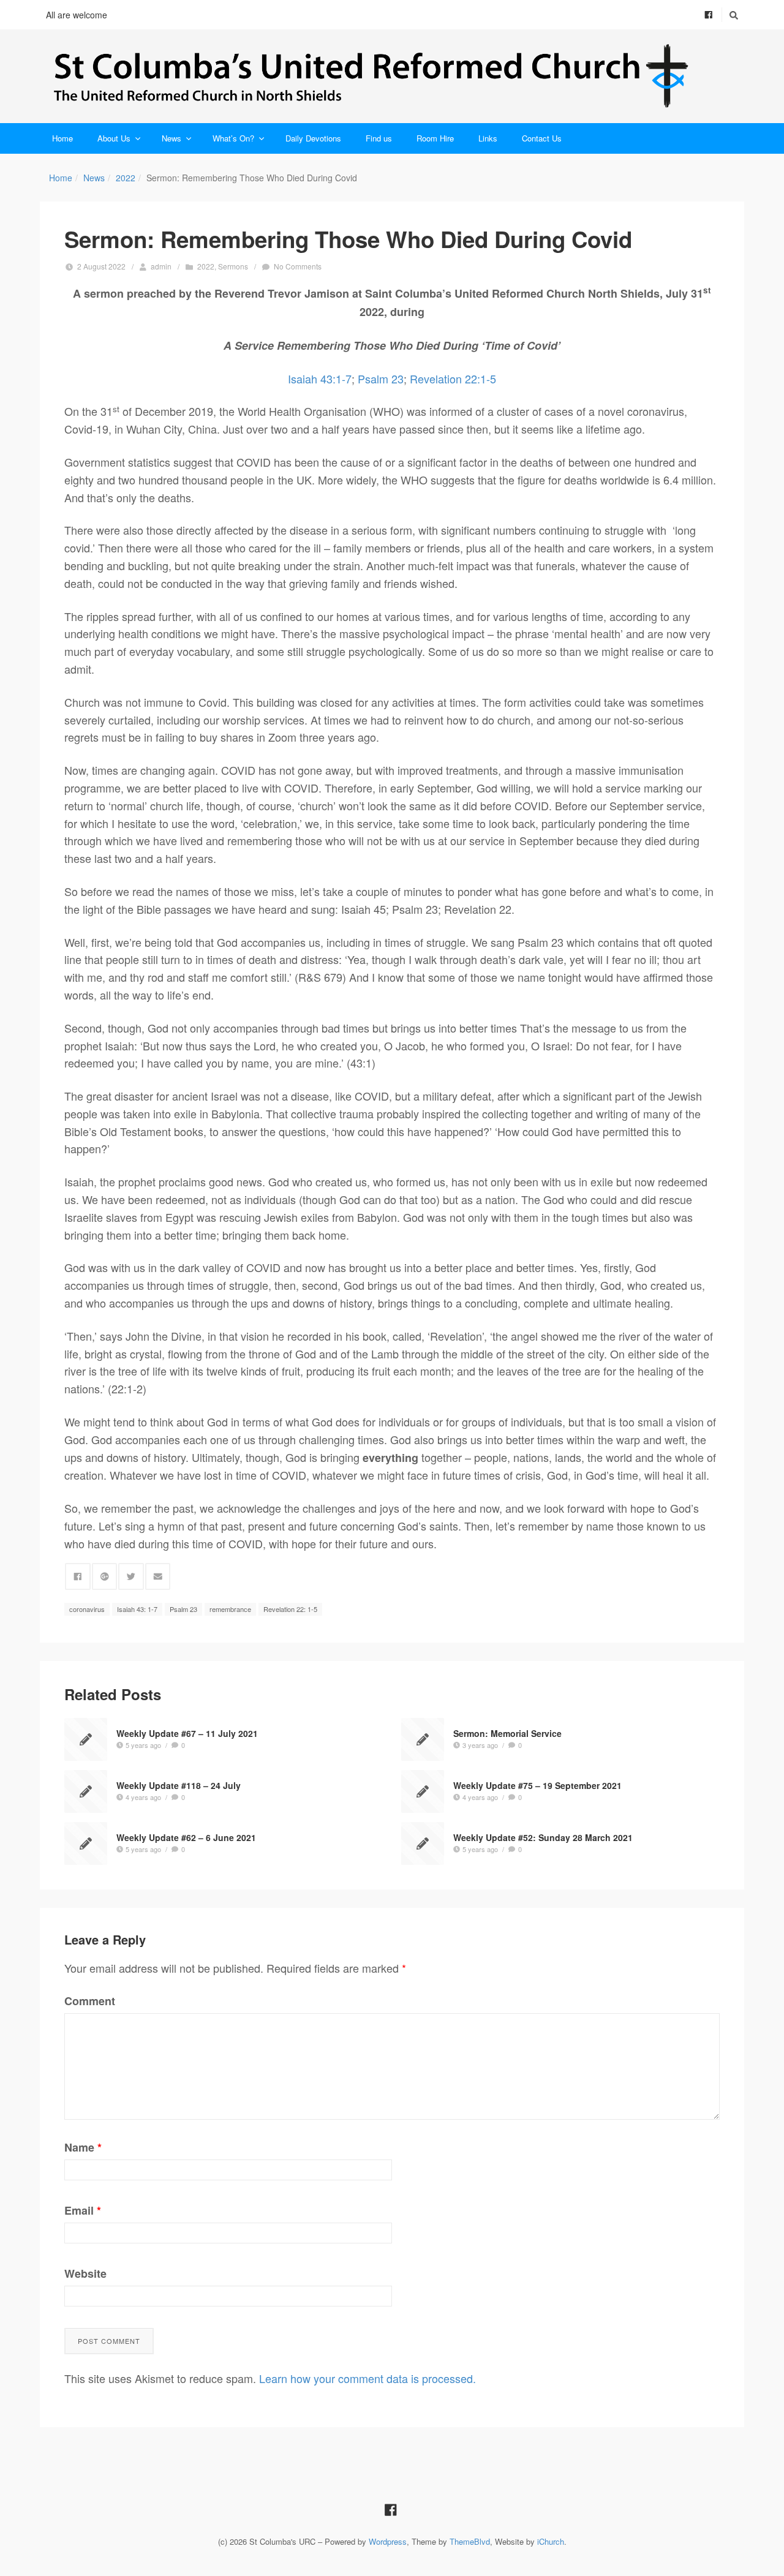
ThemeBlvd (470, 2541)
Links (488, 138)
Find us (379, 138)
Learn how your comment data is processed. (367, 2378)
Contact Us (542, 138)
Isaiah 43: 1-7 (137, 1609)
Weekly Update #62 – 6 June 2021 (186, 1837)
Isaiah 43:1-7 (320, 378)
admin (161, 266)
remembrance (230, 1609)
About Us (114, 138)
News (171, 138)
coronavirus (87, 1609)
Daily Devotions (313, 138)
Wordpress (388, 2541)
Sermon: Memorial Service (507, 1733)
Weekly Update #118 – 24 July (179, 1785)
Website (85, 2273)
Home (62, 138)
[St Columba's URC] (392, 76)
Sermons (233, 266)
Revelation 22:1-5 (453, 378)
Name (83, 2147)
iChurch (551, 2541)
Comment (90, 2001)
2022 (126, 178)
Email (83, 2210)
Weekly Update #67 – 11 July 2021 (187, 1733)
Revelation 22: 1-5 (290, 1609)
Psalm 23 (381, 378)
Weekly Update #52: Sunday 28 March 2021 (543, 1837)
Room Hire (435, 138)
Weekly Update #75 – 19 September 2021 (537, 1785)
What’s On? (233, 138)
